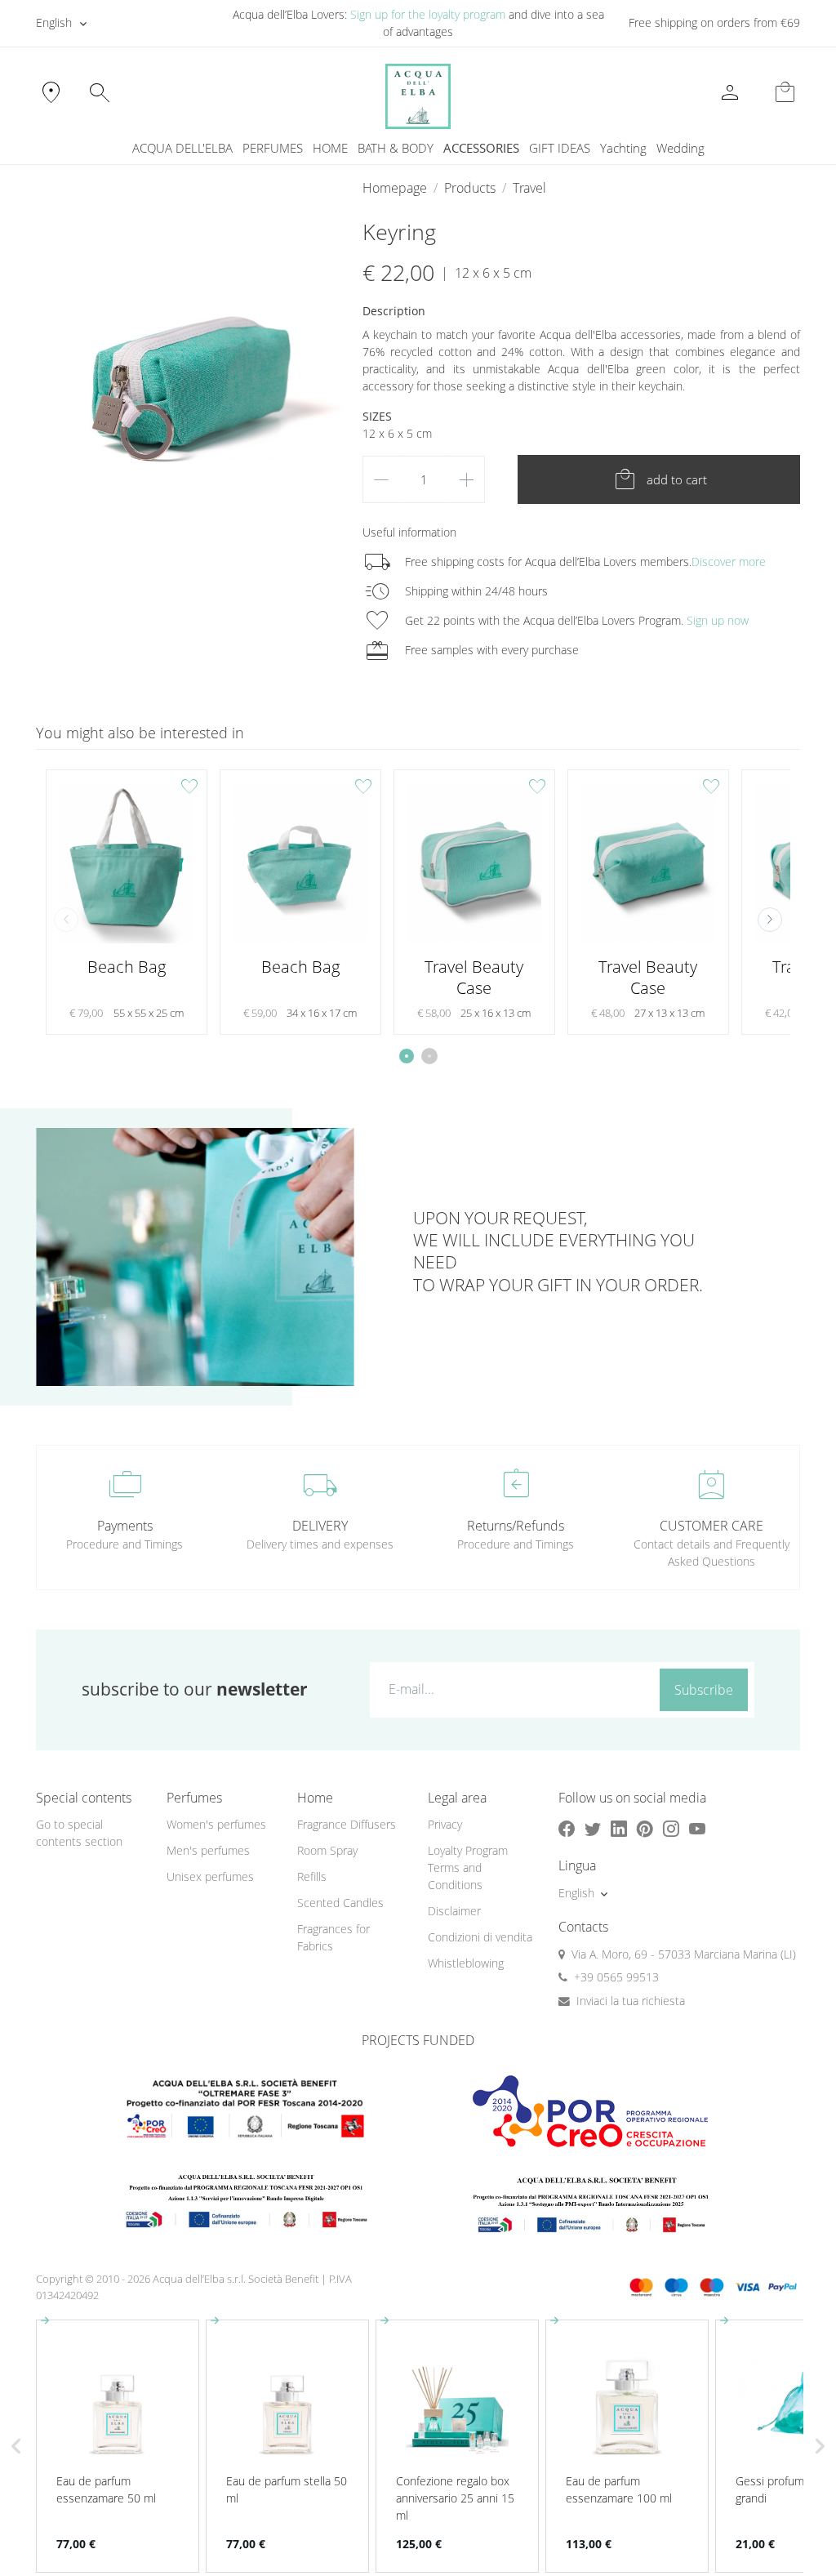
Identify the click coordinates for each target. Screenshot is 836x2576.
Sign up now (718, 620)
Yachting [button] (623, 148)
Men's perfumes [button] (208, 1850)
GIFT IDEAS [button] (560, 148)
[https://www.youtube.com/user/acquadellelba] (697, 1828)
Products (470, 188)
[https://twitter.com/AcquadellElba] (593, 1828)
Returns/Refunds (516, 1526)
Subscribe (704, 1690)
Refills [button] (312, 1876)
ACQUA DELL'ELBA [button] (182, 148)
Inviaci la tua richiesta (631, 2001)
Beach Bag (127, 967)
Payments (125, 1526)
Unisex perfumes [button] (210, 1876)
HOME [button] (330, 148)
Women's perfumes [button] (216, 1824)
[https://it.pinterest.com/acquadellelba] (645, 1828)
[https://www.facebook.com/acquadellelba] (567, 1828)
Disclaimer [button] (454, 1911)
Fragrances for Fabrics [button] (334, 1937)
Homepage (395, 188)
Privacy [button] (445, 1824)
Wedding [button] (680, 148)
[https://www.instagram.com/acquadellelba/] (671, 1828)
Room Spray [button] (327, 1850)
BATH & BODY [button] (396, 148)
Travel (529, 188)
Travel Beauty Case (474, 977)
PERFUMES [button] (273, 148)
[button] (770, 920)
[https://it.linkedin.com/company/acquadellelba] (619, 1828)
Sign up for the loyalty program (428, 14)
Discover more (729, 562)
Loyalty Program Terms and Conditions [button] (468, 1867)
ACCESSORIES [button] (481, 148)
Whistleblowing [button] (466, 1963)
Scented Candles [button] (340, 1903)
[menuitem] (623, 148)
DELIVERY (320, 1526)
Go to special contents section (79, 1833)
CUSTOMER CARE (711, 1526)
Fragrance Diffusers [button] (347, 1824)
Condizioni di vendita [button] (480, 1937)
